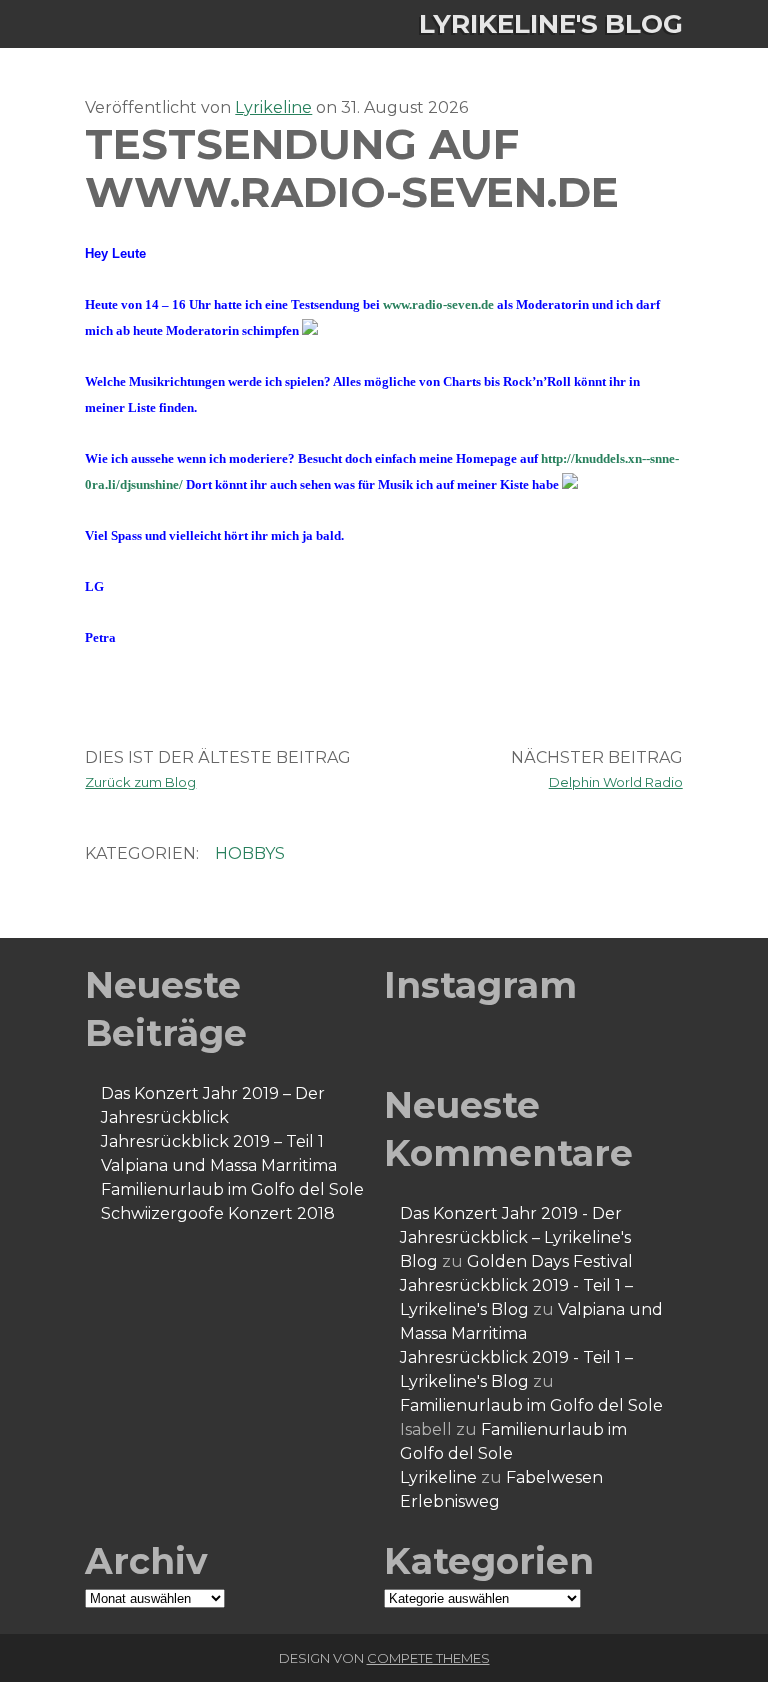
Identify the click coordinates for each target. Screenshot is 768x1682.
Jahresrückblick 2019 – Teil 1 (212, 1141)
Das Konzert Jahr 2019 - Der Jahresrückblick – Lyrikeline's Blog (515, 1237)
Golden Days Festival (550, 1261)
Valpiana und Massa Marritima (219, 1165)
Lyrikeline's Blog (551, 24)
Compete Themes (428, 1658)
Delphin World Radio (616, 782)
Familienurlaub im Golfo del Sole (232, 1189)
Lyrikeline (273, 107)
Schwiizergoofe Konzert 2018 (218, 1213)
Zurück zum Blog (140, 782)
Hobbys (250, 853)
